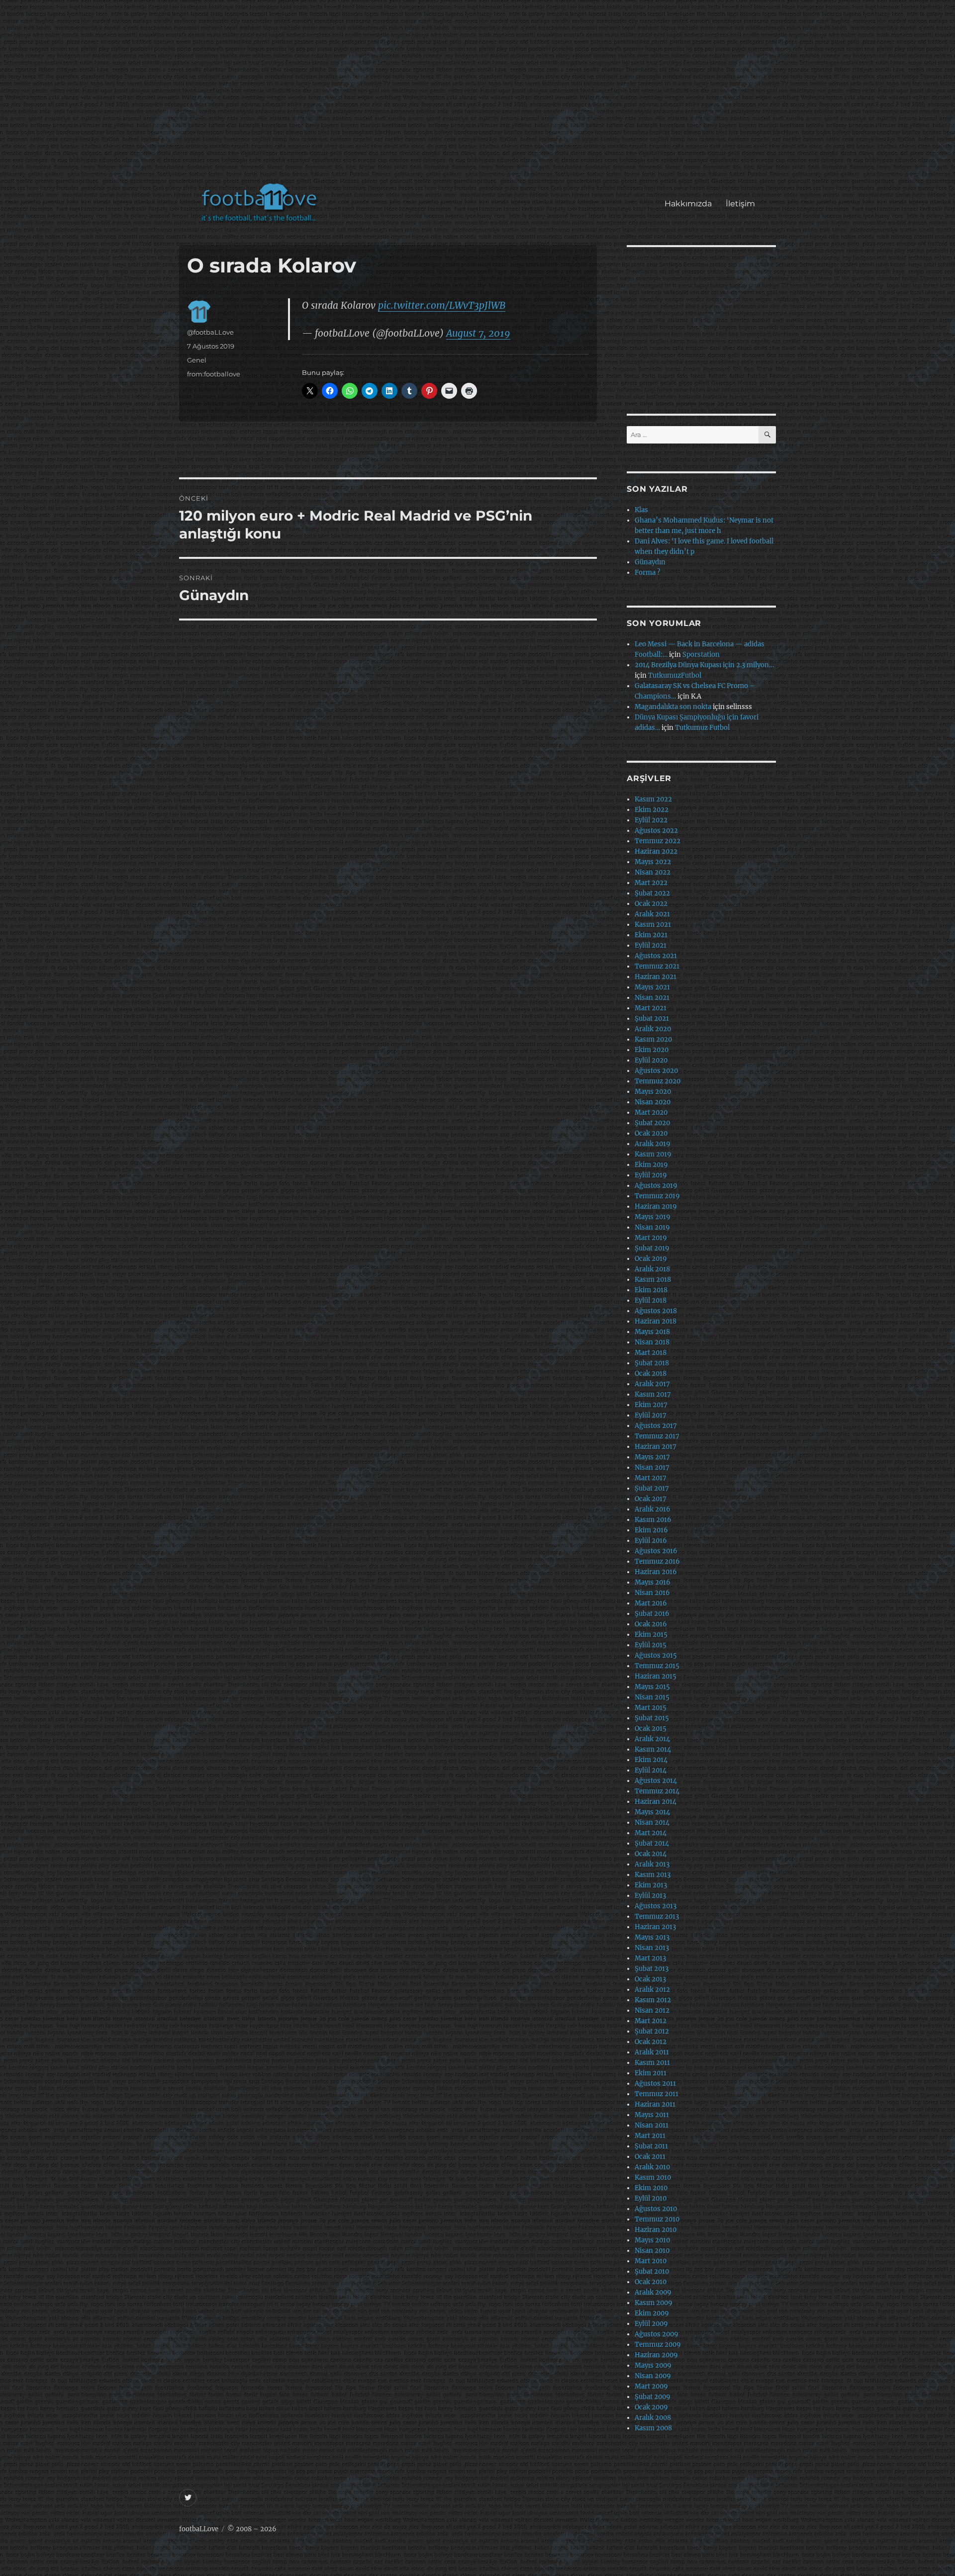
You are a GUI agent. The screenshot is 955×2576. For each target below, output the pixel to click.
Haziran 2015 (656, 1676)
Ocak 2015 (651, 1729)
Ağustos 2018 (656, 1311)
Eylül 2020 (651, 1060)
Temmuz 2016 (657, 1561)
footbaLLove (199, 2529)
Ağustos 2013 (656, 1906)
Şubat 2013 (652, 1969)
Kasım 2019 (653, 1154)
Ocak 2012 (651, 2042)
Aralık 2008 (653, 2418)
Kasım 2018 (653, 1280)
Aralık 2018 (652, 1269)
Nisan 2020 (653, 1102)
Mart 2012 (651, 2021)
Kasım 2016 (653, 1520)
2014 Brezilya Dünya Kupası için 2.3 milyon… (704, 665)
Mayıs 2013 (652, 1937)
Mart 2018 (651, 1353)
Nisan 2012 (652, 2010)
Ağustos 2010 (656, 2209)
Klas (641, 510)
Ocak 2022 (651, 904)
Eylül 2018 (651, 1300)
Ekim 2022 (652, 810)
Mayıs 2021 (652, 987)
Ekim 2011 (651, 2073)
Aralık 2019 (653, 1144)
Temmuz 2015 (657, 1666)
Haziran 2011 (655, 2104)
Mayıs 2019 (653, 1217)
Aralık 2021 (652, 914)
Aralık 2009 (653, 2292)
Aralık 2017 (652, 1384)
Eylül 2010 (651, 2198)
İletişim (740, 204)
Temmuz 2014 (657, 1791)
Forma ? (647, 573)
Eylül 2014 (651, 1770)
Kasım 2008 (653, 2428)
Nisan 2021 (652, 998)
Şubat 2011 (651, 2146)
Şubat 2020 (652, 1123)
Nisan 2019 (652, 1227)
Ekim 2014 (651, 1760)
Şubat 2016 (652, 1614)
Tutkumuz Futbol (702, 728)
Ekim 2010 (651, 2188)
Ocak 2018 (651, 1374)
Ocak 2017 (651, 1499)
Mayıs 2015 (652, 1687)
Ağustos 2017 (656, 1426)
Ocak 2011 (650, 2157)
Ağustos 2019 (656, 1186)
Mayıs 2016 (653, 1582)
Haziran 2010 (656, 2230)
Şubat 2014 (652, 1843)
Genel (197, 360)
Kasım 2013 (653, 1875)
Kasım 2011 (652, 2063)
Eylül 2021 (651, 945)
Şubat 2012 (652, 2031)
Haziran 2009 (656, 2355)
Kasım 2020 (653, 1039)
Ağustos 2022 (656, 831)
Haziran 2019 (656, 1206)
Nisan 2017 (652, 1467)
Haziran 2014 (656, 1802)
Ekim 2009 (652, 2313)
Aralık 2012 (652, 1990)
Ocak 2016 (651, 1624)
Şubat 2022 (652, 893)
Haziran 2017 (656, 1447)
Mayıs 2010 (652, 2240)
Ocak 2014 (651, 1854)
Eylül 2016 (651, 1541)
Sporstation (701, 655)
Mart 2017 (651, 1478)
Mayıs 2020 (653, 1092)
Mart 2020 (651, 1112)
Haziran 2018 (656, 1321)
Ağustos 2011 (655, 2084)
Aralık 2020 (653, 1029)
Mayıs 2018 (652, 1332)
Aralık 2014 (652, 1739)
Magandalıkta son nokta (673, 707)
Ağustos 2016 (656, 1551)
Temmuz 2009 (658, 2345)
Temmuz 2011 (657, 2094)
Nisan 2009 (653, 2376)
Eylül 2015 (651, 1645)
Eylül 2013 (650, 1896)
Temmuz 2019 (657, 1196)
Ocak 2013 (650, 1979)
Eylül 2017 (651, 1415)
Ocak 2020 (651, 1133)
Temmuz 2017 (657, 1436)
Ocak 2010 (651, 2282)
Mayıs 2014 (652, 1812)
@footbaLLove (210, 332)
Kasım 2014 (653, 1749)
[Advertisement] (480, 96)
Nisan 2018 (652, 1342)
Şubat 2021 (652, 1019)
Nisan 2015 (652, 1697)
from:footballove (214, 374)
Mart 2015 (651, 1708)
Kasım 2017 (653, 1394)
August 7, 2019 (478, 333)
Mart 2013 (650, 1958)
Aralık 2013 (652, 1864)
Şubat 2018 (652, 1363)
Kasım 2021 (653, 925)
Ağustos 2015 (656, 1655)
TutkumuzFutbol (675, 675)
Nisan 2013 (652, 1948)
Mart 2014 (651, 1833)
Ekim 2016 (651, 1530)
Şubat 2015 (652, 1718)
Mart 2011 (650, 2136)
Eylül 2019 (651, 1175)
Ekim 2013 (651, 1885)
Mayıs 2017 (652, 1457)
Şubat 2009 (653, 2397)
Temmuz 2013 (657, 1916)
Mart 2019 (651, 1238)
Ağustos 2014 (656, 1781)
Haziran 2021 (656, 977)
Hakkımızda (688, 204)
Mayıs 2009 (653, 2365)
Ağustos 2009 (657, 2334)
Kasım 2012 (653, 2000)
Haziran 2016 (656, 1572)
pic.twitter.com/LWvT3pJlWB (442, 305)
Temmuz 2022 (658, 841)
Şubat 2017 (652, 1488)
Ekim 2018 (651, 1290)
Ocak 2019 (651, 1259)
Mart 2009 (651, 2386)
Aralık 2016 (653, 1509)
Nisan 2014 (652, 1822)
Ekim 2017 (651, 1405)
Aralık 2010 (652, 2167)
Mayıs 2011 (652, 2115)
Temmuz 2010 (657, 2219)
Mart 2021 (651, 1008)
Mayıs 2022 (653, 862)
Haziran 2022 (656, 851)
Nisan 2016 (652, 1593)
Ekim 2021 (651, 935)
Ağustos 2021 (656, 956)
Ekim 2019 (651, 1165)
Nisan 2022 (653, 872)
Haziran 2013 (655, 1927)
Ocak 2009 (651, 2407)
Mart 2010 (651, 2261)
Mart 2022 (651, 883)
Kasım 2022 (653, 799)
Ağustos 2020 (656, 1071)
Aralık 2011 (652, 2052)
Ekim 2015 (651, 1635)
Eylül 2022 (651, 820)
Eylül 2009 (651, 2324)
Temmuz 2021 (657, 966)
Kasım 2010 (653, 2177)
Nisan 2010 (652, 2251)
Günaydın (650, 562)
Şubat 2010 (652, 2271)
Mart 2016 (651, 1603)
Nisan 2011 (652, 2125)
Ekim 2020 (652, 1050)
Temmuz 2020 (658, 1081)
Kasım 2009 (654, 2303)
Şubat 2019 (652, 1248)
